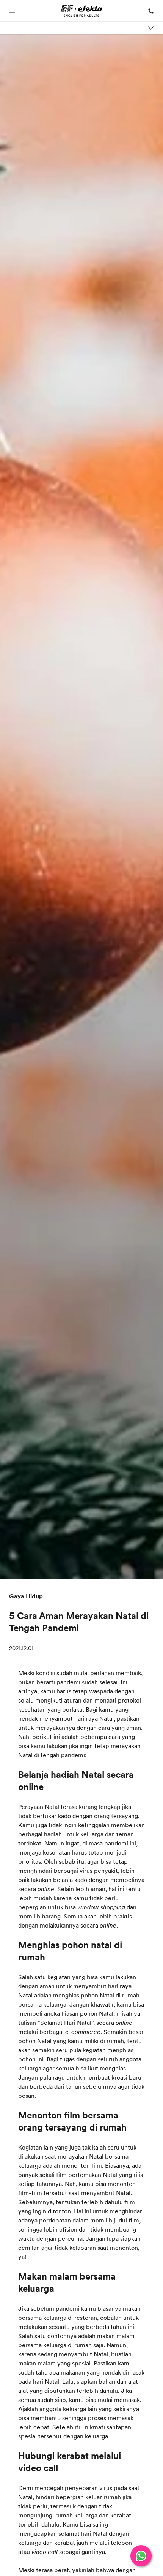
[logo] (82, 11)
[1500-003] (149, 11)
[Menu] (14, 11)
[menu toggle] (151, 28)
